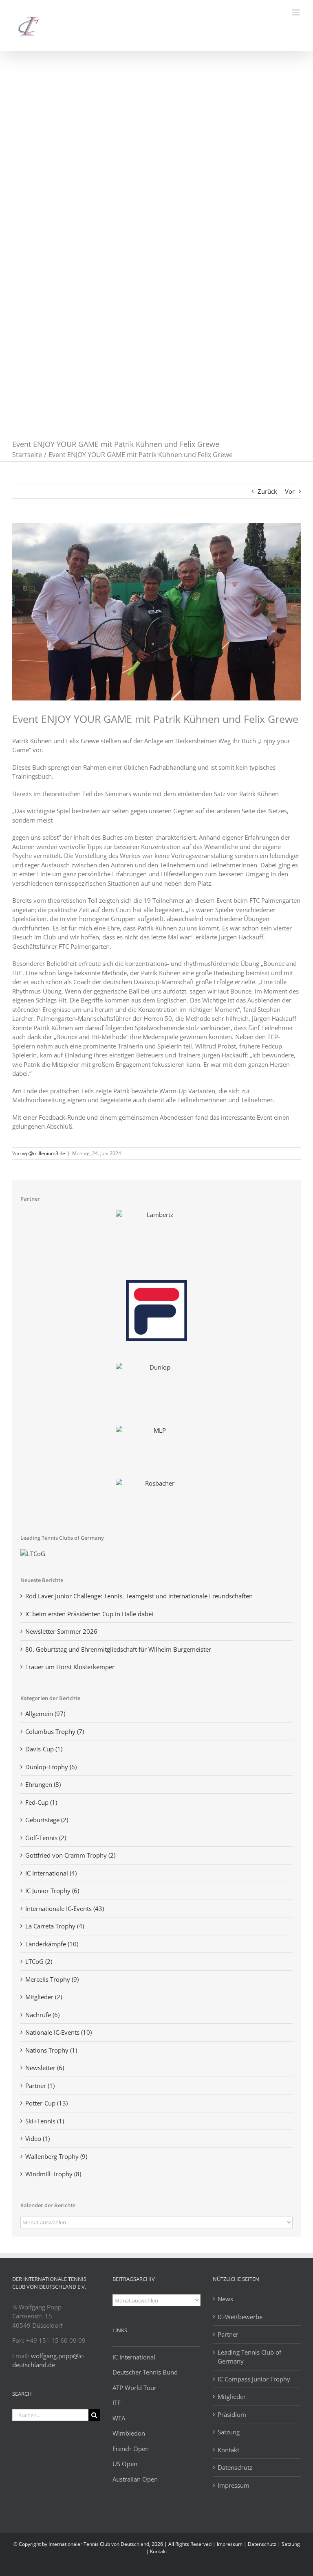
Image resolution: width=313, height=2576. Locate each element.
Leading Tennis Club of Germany (249, 2357)
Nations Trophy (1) (51, 2050)
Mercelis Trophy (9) (52, 1979)
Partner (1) (40, 2086)
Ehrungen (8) (43, 1784)
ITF (117, 2403)
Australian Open (135, 2479)
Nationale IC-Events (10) (58, 2032)
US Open (125, 2464)
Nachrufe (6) (42, 2015)
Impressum (234, 2485)
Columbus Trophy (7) (55, 1731)
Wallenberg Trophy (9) (56, 2156)
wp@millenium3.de (44, 1153)
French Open (131, 2449)
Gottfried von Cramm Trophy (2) (70, 1855)
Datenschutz (235, 2467)
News (225, 2299)
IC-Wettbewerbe (240, 2317)
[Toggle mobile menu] (296, 12)
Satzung (229, 2432)
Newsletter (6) (45, 2068)
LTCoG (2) (39, 1961)
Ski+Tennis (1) (45, 2121)
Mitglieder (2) (44, 1997)
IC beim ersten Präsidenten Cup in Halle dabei (89, 1614)
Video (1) (37, 2138)
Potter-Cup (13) (46, 2103)
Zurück (267, 491)
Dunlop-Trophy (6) (51, 1767)
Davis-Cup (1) (44, 1749)
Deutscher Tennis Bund (145, 2372)
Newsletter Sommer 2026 (61, 1631)
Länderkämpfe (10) (52, 1944)
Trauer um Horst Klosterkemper (70, 1667)
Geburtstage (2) (47, 1820)
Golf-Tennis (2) (46, 1838)
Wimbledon (129, 2433)
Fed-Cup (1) (41, 1802)
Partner (228, 2334)
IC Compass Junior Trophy (254, 2379)
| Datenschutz (261, 2544)
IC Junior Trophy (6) (52, 1891)
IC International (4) (51, 1873)
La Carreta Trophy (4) (55, 1926)
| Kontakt (156, 2551)
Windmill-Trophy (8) (53, 2174)
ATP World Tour (134, 2388)
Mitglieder (232, 2397)
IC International (134, 2357)
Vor (290, 491)
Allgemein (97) (45, 1714)
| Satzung (289, 2544)
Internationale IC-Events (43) (65, 1908)
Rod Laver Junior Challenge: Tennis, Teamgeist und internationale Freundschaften (139, 1596)
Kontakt (228, 2450)
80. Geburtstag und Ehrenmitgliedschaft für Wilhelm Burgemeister (118, 1649)
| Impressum (228, 2544)
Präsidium (232, 2414)
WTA (119, 2418)
